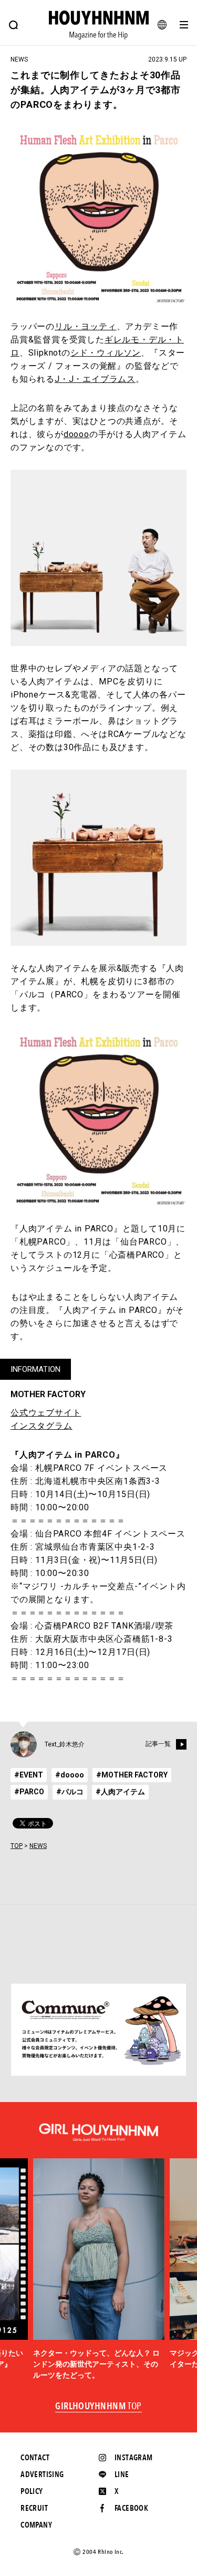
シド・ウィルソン (106, 353)
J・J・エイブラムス (95, 379)
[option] (99, 2269)
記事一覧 (158, 1744)
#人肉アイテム (120, 1792)
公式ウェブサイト (46, 1413)
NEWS (38, 1846)
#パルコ (70, 1792)
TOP (17, 1846)
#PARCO (29, 1792)
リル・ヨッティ (86, 326)
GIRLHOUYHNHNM (98, 2407)
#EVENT (29, 1775)
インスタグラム (42, 1426)
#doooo (70, 1775)
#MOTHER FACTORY (132, 1775)
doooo (76, 434)
